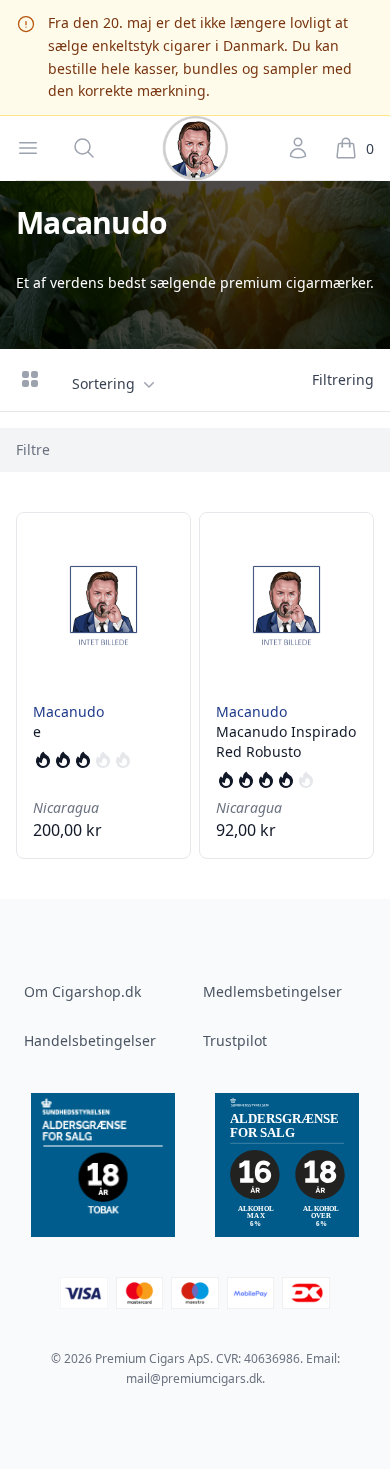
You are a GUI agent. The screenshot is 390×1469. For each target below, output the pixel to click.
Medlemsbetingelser (272, 991)
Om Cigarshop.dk (82, 991)
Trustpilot (235, 1040)
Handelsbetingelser (90, 1040)
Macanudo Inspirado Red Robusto (286, 731)
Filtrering (343, 379)
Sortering (103, 383)
